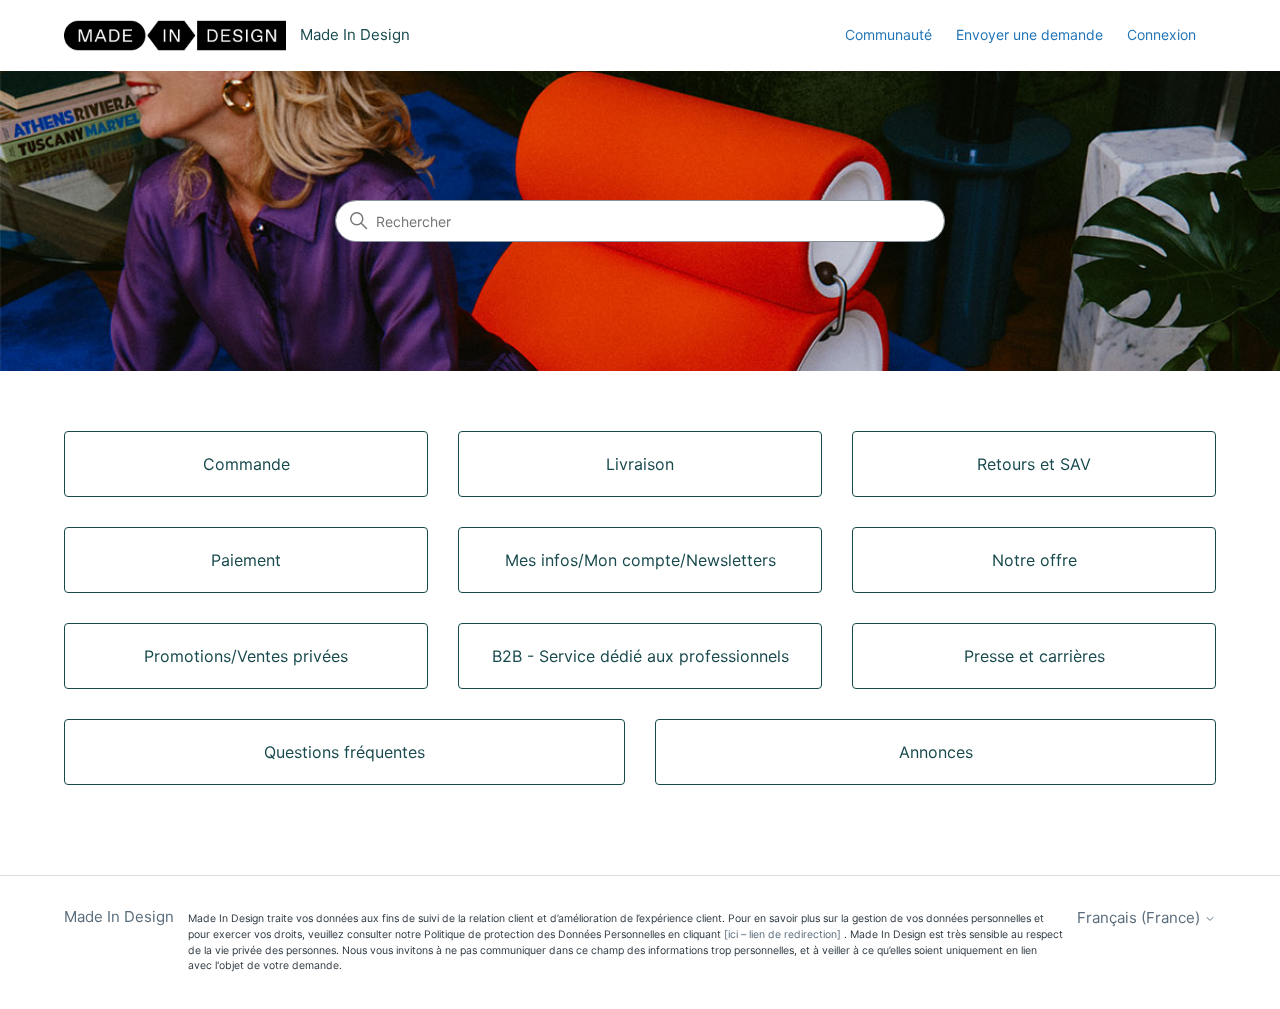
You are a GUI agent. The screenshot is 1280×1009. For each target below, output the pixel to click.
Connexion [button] (1161, 34)
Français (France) (1140, 917)
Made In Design (119, 916)
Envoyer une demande (1029, 34)
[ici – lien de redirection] (782, 934)
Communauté (888, 34)
